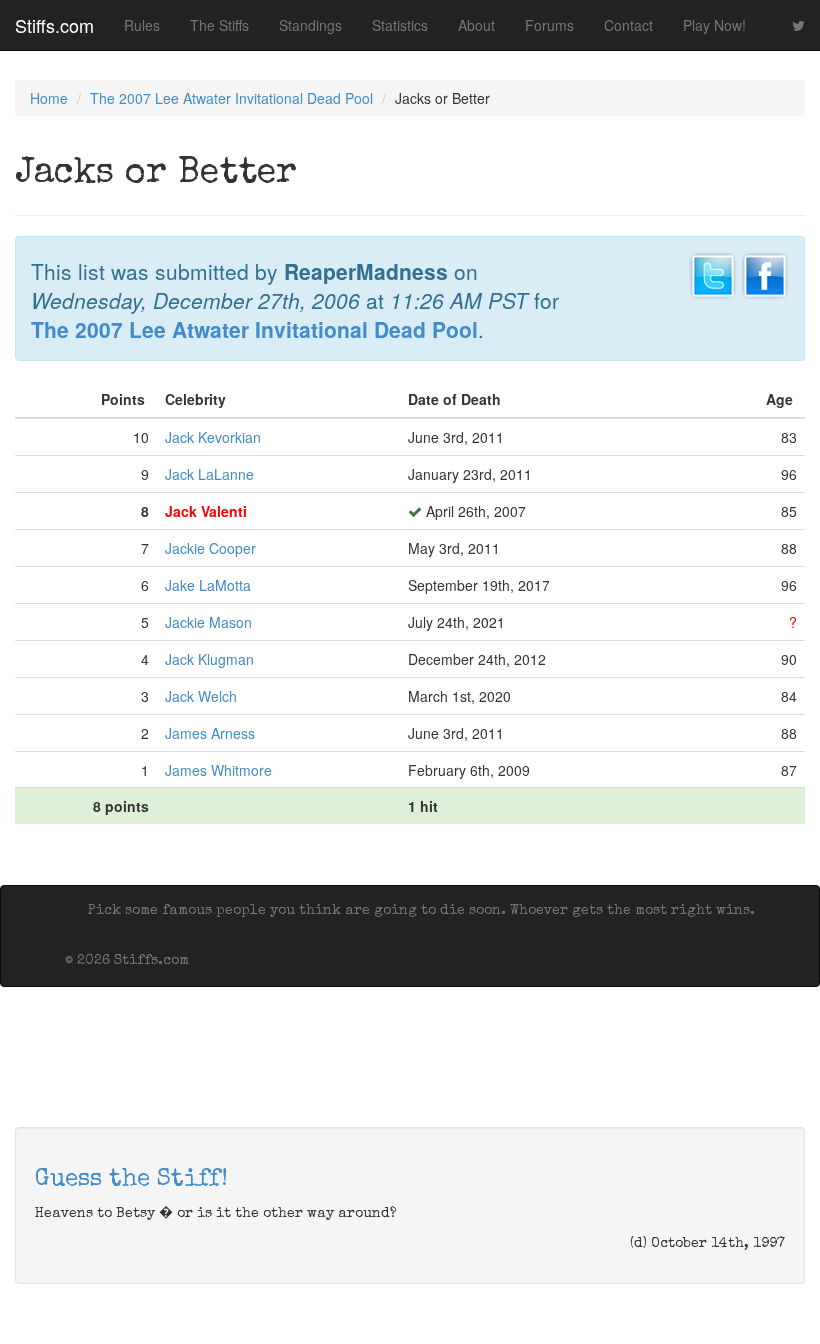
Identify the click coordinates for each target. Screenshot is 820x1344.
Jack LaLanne (209, 474)
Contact (628, 25)
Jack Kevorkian (213, 437)
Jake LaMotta (208, 585)
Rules (142, 25)
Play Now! (714, 25)
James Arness (210, 733)
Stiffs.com (54, 25)
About (476, 25)
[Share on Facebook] (765, 273)
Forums (549, 25)
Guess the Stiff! (131, 1180)
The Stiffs (219, 25)
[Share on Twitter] (713, 273)
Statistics (400, 25)
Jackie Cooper (210, 548)
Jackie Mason (208, 622)
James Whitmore (218, 770)
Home (49, 98)
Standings (310, 25)
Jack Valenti (206, 511)
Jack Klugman (209, 659)
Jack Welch (201, 696)
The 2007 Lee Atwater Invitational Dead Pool (231, 98)
